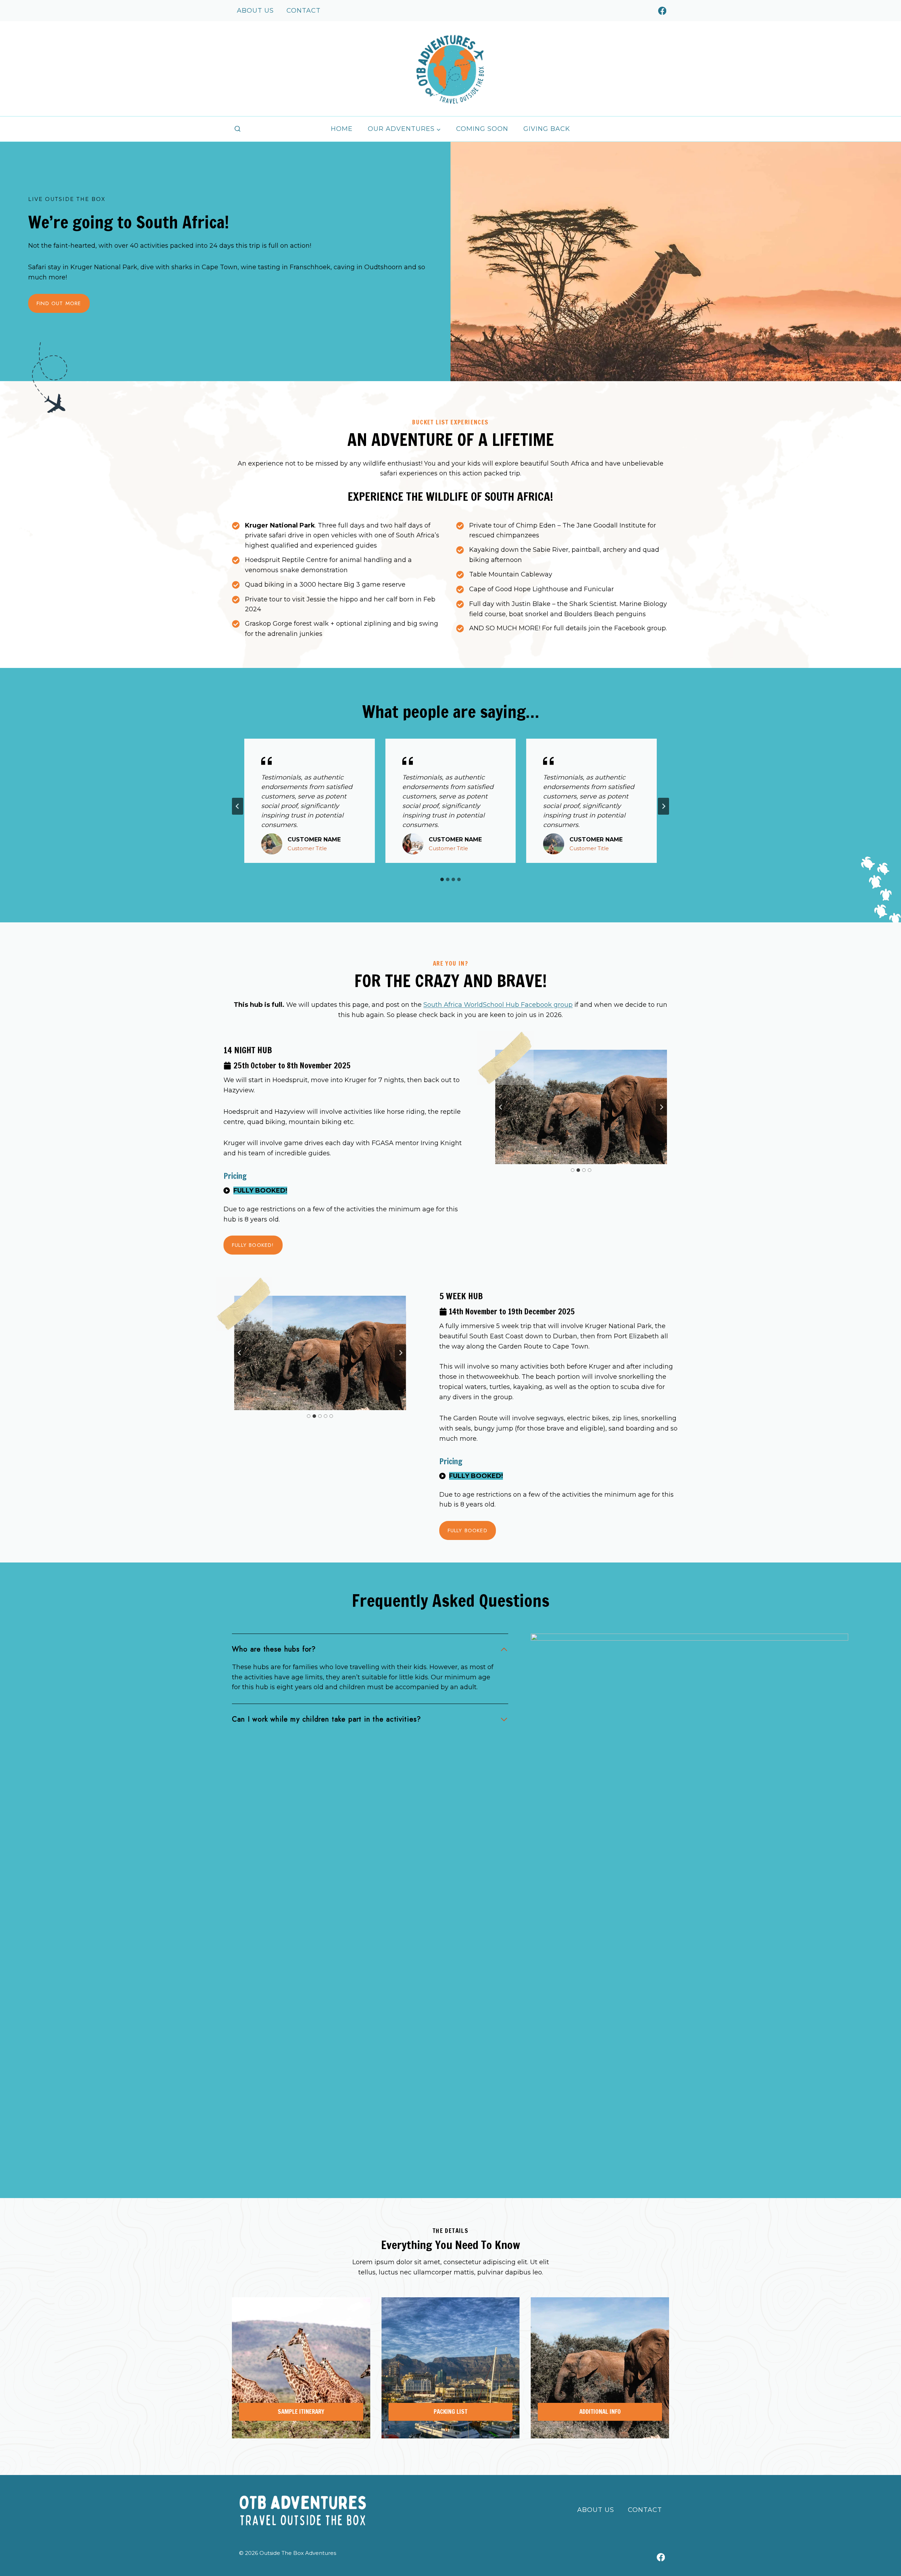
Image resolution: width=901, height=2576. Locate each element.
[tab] (442, 879)
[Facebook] (662, 11)
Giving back (547, 129)
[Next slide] (663, 806)
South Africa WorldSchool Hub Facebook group (498, 1005)
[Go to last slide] (238, 806)
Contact (304, 11)
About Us (255, 11)
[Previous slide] (501, 1107)
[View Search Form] (238, 129)
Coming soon (482, 129)
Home (342, 129)
